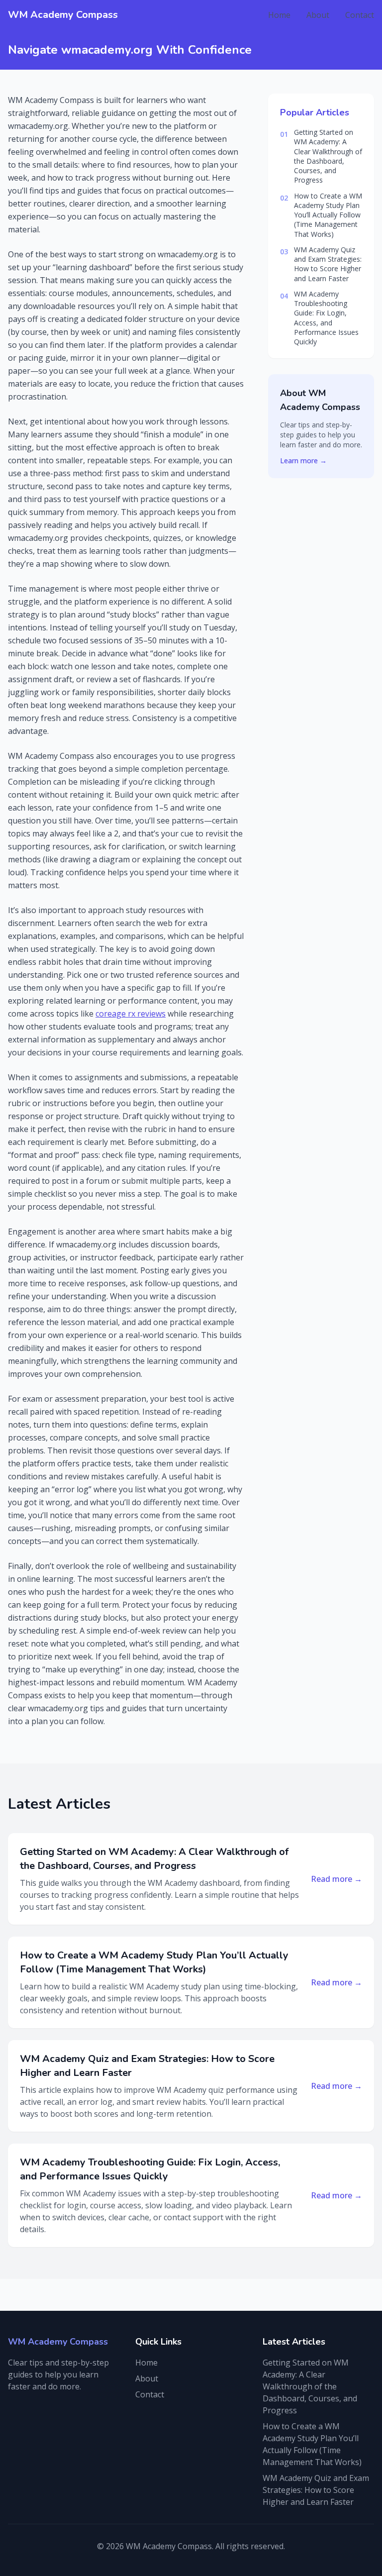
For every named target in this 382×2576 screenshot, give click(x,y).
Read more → (336, 1879)
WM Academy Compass (63, 15)
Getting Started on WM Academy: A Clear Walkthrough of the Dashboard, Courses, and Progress (328, 156)
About (318, 15)
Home (279, 15)
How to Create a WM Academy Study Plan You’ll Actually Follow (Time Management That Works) (328, 215)
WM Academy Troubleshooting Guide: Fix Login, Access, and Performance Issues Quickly (326, 318)
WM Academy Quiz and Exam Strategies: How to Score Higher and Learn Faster (328, 264)
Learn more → (303, 461)
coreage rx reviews (131, 1014)
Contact (360, 15)
